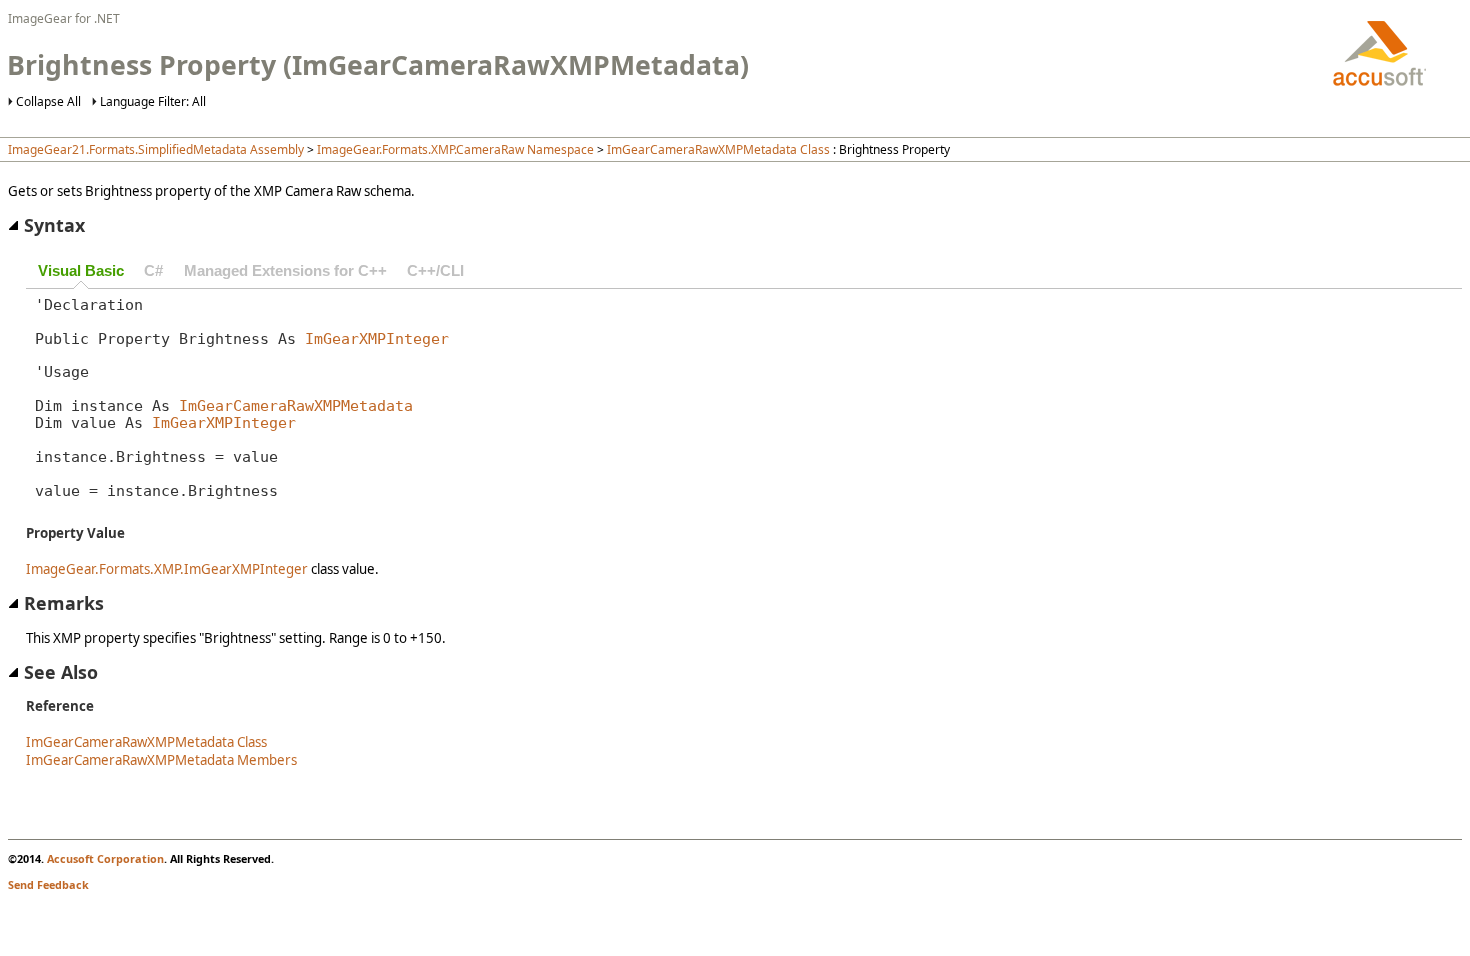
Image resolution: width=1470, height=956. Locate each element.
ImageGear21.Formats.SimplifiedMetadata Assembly (156, 149)
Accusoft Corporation (105, 858)
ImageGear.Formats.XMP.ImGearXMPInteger (167, 569)
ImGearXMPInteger (377, 338)
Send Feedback (48, 884)
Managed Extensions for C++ (285, 271)
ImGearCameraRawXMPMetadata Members (161, 760)
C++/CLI (435, 271)
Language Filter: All (153, 101)
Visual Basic (81, 271)
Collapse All (48, 101)
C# (153, 271)
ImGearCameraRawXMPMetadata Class (718, 149)
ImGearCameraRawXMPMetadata (296, 405)
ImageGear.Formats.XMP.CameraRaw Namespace (455, 149)
